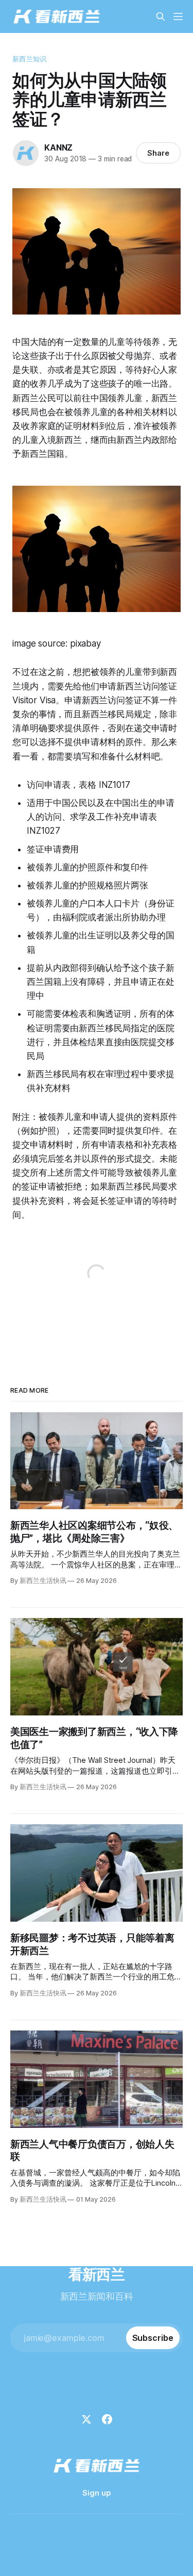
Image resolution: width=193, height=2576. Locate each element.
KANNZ (58, 147)
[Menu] (178, 16)
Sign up (97, 2493)
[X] (86, 2419)
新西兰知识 (29, 59)
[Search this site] (161, 16)
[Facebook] (107, 2419)
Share (158, 153)
